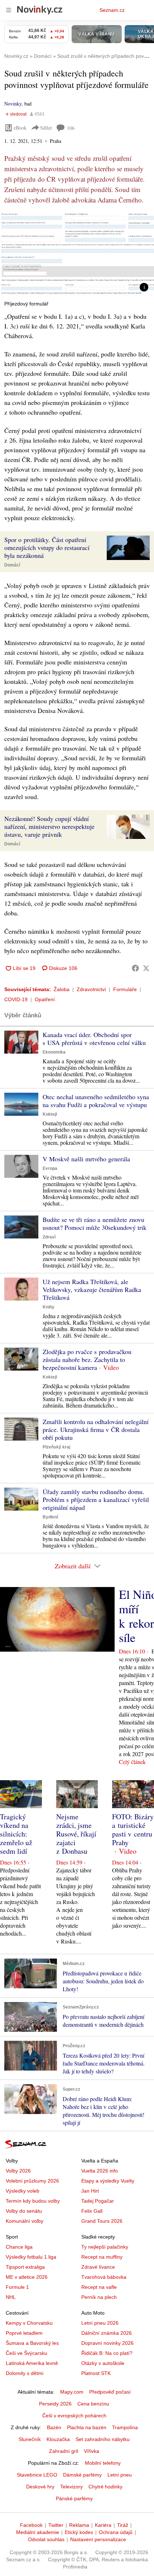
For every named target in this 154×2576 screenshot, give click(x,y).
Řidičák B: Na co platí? (107, 2353)
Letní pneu (120, 2475)
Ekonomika (54, 1052)
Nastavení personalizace (98, 2539)
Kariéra (103, 2525)
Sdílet (46, 128)
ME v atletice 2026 (27, 2277)
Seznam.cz (112, 10)
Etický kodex (79, 2532)
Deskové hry (40, 2487)
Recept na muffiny (102, 2257)
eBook (20, 128)
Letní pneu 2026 (100, 2323)
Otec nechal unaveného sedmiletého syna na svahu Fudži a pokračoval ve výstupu (96, 1101)
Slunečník (30, 2439)
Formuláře (125, 989)
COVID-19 (16, 999)
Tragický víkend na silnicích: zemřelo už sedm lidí (16, 1834)
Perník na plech (99, 2297)
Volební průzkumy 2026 (32, 2181)
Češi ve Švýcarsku (27, 2353)
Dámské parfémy (82, 2475)
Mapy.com (72, 2392)
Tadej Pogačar (98, 2201)
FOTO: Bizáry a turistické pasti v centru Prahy (133, 1830)
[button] (77, 254)
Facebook (31, 2525)
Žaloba (62, 989)
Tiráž (123, 2525)
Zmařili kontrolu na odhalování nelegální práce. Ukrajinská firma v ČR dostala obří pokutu (96, 1429)
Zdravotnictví (91, 989)
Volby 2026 (18, 2171)
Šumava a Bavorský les (32, 2343)
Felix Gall (92, 2211)
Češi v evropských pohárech (74, 2416)
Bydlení (50, 1517)
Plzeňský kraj (56, 1447)
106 (71, 128)
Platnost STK (96, 2373)
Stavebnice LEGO (37, 2475)
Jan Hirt (90, 2191)
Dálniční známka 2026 (107, 2333)
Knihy (49, 1307)
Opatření (45, 999)
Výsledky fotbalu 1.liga (31, 2257)
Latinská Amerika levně (32, 2363)
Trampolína (125, 2427)
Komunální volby (25, 2221)
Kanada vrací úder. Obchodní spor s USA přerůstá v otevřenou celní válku (94, 1039)
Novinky (13, 104)
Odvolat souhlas (46, 2539)
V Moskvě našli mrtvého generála (86, 1159)
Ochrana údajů (116, 2532)
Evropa (50, 1168)
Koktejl (50, 1114)
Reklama (79, 2525)
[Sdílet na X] (146, 968)
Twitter (56, 2525)
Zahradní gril (64, 2451)
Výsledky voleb (23, 2191)
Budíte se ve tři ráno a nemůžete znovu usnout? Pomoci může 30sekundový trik (95, 1223)
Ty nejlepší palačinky (105, 2247)
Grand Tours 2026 (102, 2221)
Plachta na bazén (87, 2427)
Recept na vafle (99, 2287)
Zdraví (49, 1237)
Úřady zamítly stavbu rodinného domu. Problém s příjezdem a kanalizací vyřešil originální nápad (96, 1499)
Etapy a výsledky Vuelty (108, 2181)
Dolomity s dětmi (25, 2373)
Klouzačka (58, 2439)
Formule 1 (17, 2287)
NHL (11, 2297)
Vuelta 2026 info (100, 2171)
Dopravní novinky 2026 (107, 2343)
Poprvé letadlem (24, 2333)
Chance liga (19, 2247)
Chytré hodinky (105, 2487)
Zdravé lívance (98, 2267)
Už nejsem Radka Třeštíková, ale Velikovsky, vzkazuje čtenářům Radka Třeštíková (92, 1289)
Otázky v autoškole (103, 2363)
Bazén (54, 2427)
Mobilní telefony (103, 2463)
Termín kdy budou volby (33, 2201)
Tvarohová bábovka (104, 2277)
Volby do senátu (24, 2211)
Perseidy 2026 (55, 2404)
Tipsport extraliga (25, 2267)
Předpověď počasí (110, 2392)
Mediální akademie (38, 2532)
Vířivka (92, 2451)
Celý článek (132, 1762)
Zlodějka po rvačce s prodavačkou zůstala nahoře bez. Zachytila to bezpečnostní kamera (87, 1359)
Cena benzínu (93, 2404)
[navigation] (9, 10)
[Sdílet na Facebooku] (135, 968)
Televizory (71, 2487)
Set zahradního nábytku (103, 2439)
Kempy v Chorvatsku (29, 2323)
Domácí (12, 565)
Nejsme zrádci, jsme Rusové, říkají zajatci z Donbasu (76, 1834)
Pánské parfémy (74, 2498)
